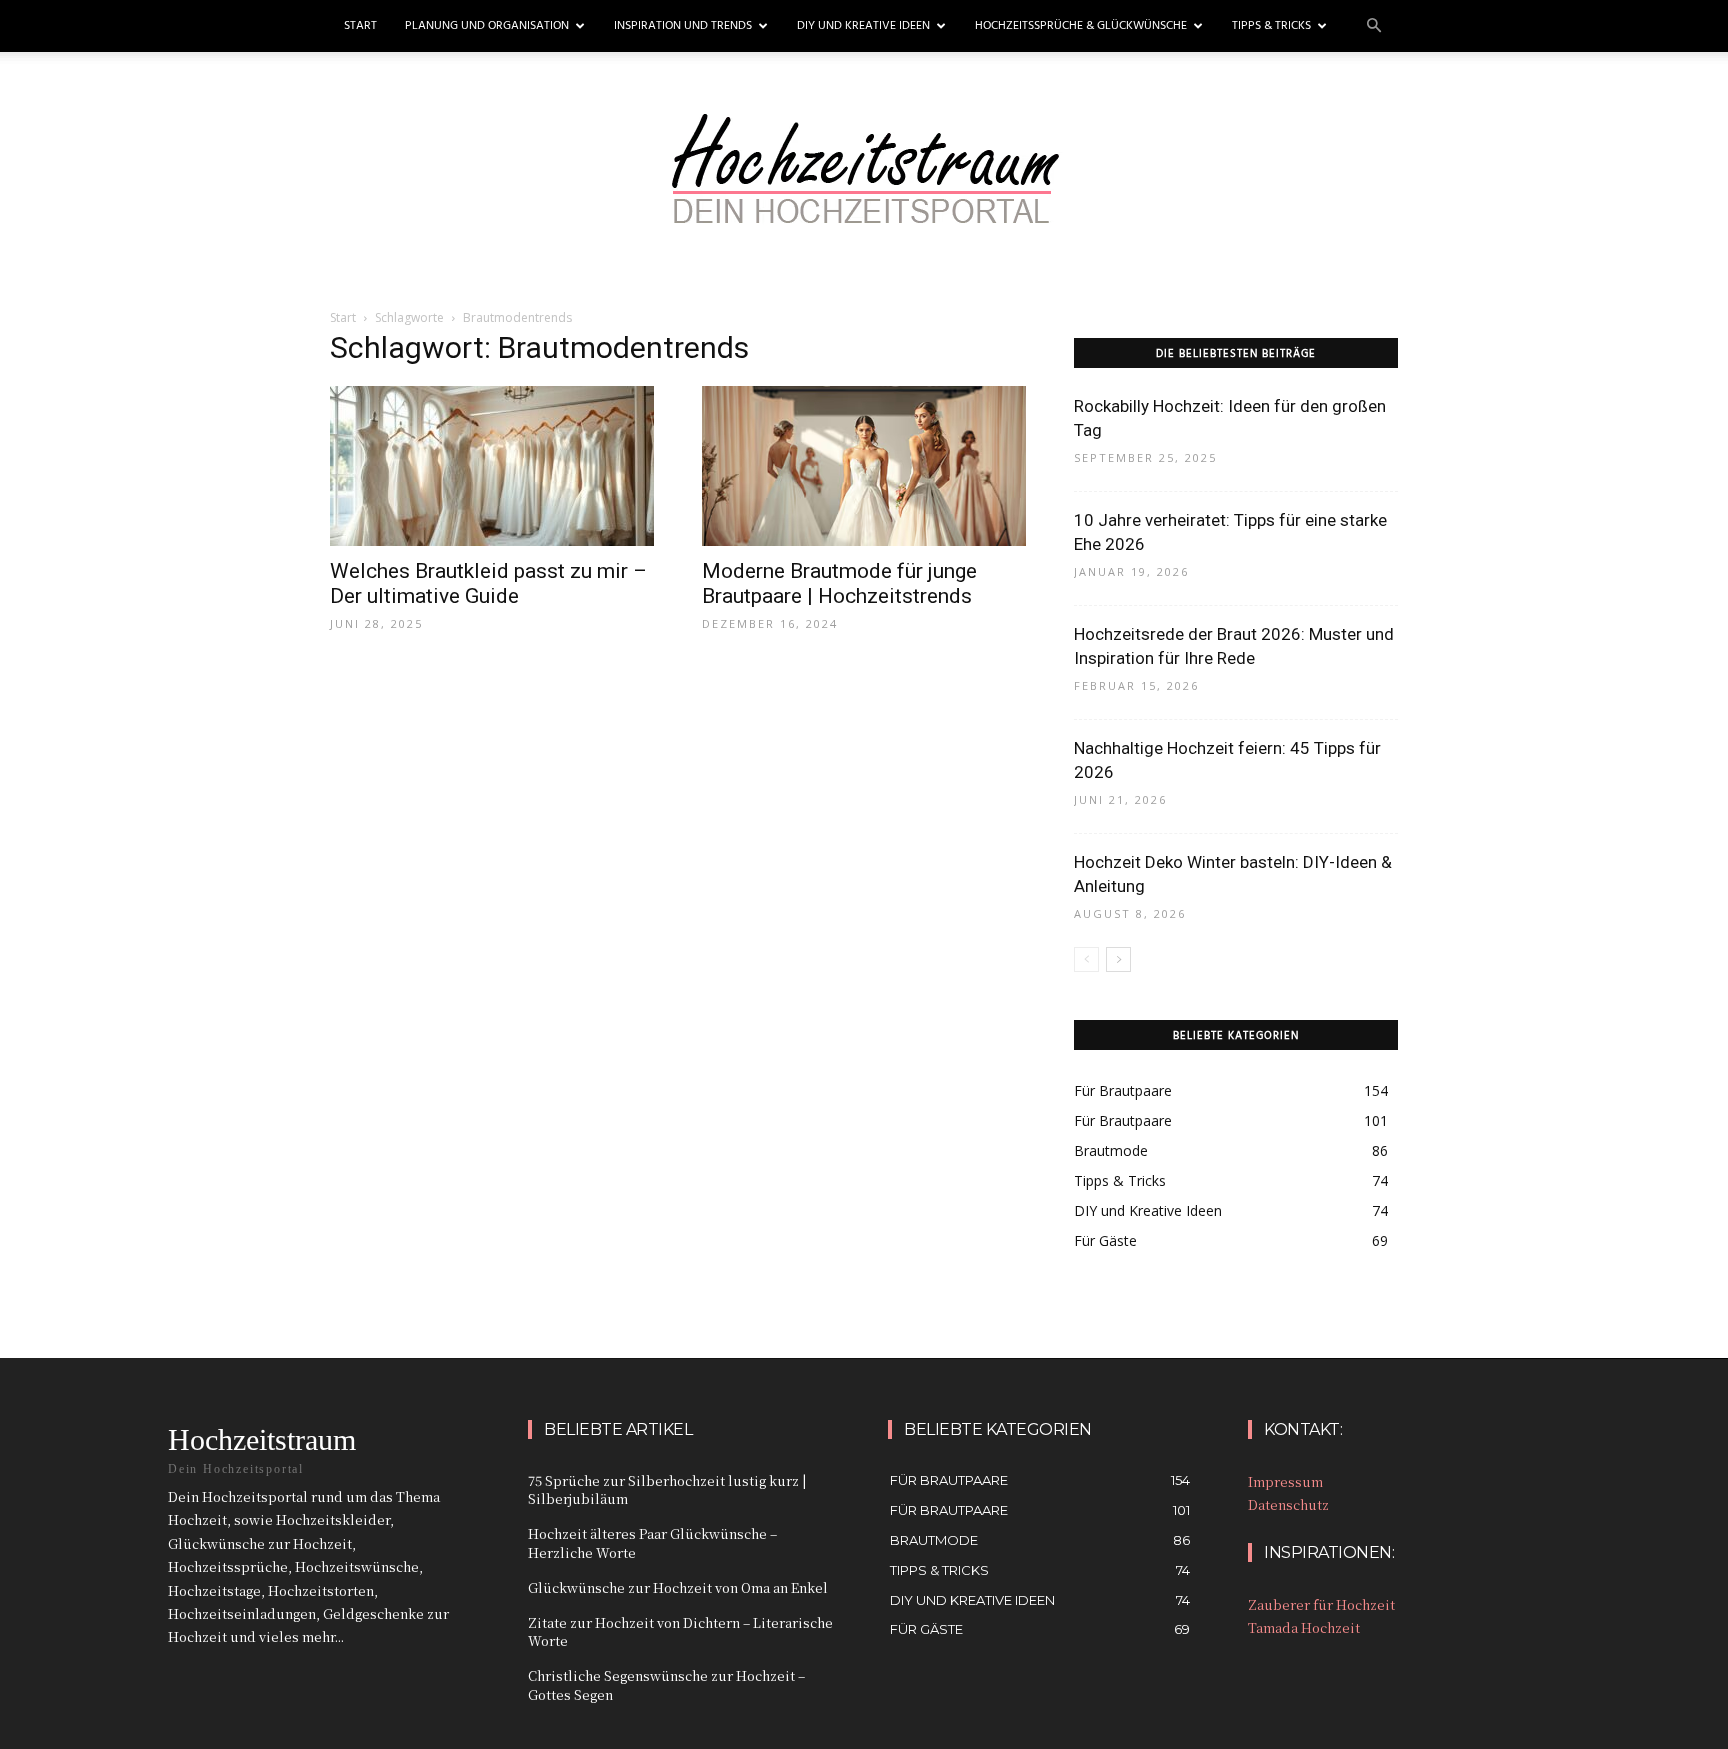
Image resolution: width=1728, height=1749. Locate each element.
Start (360, 26)
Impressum (1285, 1481)
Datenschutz (1288, 1504)
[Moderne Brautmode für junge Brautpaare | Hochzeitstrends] (864, 466)
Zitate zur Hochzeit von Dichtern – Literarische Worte (680, 1631)
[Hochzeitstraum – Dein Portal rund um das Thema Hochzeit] (864, 187)
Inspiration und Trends (683, 26)
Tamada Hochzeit (1304, 1627)
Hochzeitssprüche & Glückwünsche (1081, 26)
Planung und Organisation (487, 26)
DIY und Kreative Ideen (863, 26)
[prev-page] (1086, 959)
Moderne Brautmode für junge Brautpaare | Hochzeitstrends (839, 583)
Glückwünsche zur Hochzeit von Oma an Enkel (678, 1587)
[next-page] (1118, 959)
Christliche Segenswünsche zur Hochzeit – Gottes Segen (666, 1684)
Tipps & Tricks (1271, 26)
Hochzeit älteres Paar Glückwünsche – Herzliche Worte (652, 1542)
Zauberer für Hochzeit (1321, 1604)
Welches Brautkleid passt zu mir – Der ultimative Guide (488, 583)
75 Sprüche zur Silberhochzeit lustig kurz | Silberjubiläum (667, 1489)
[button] (1374, 26)
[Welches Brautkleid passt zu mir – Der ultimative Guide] (492, 466)
